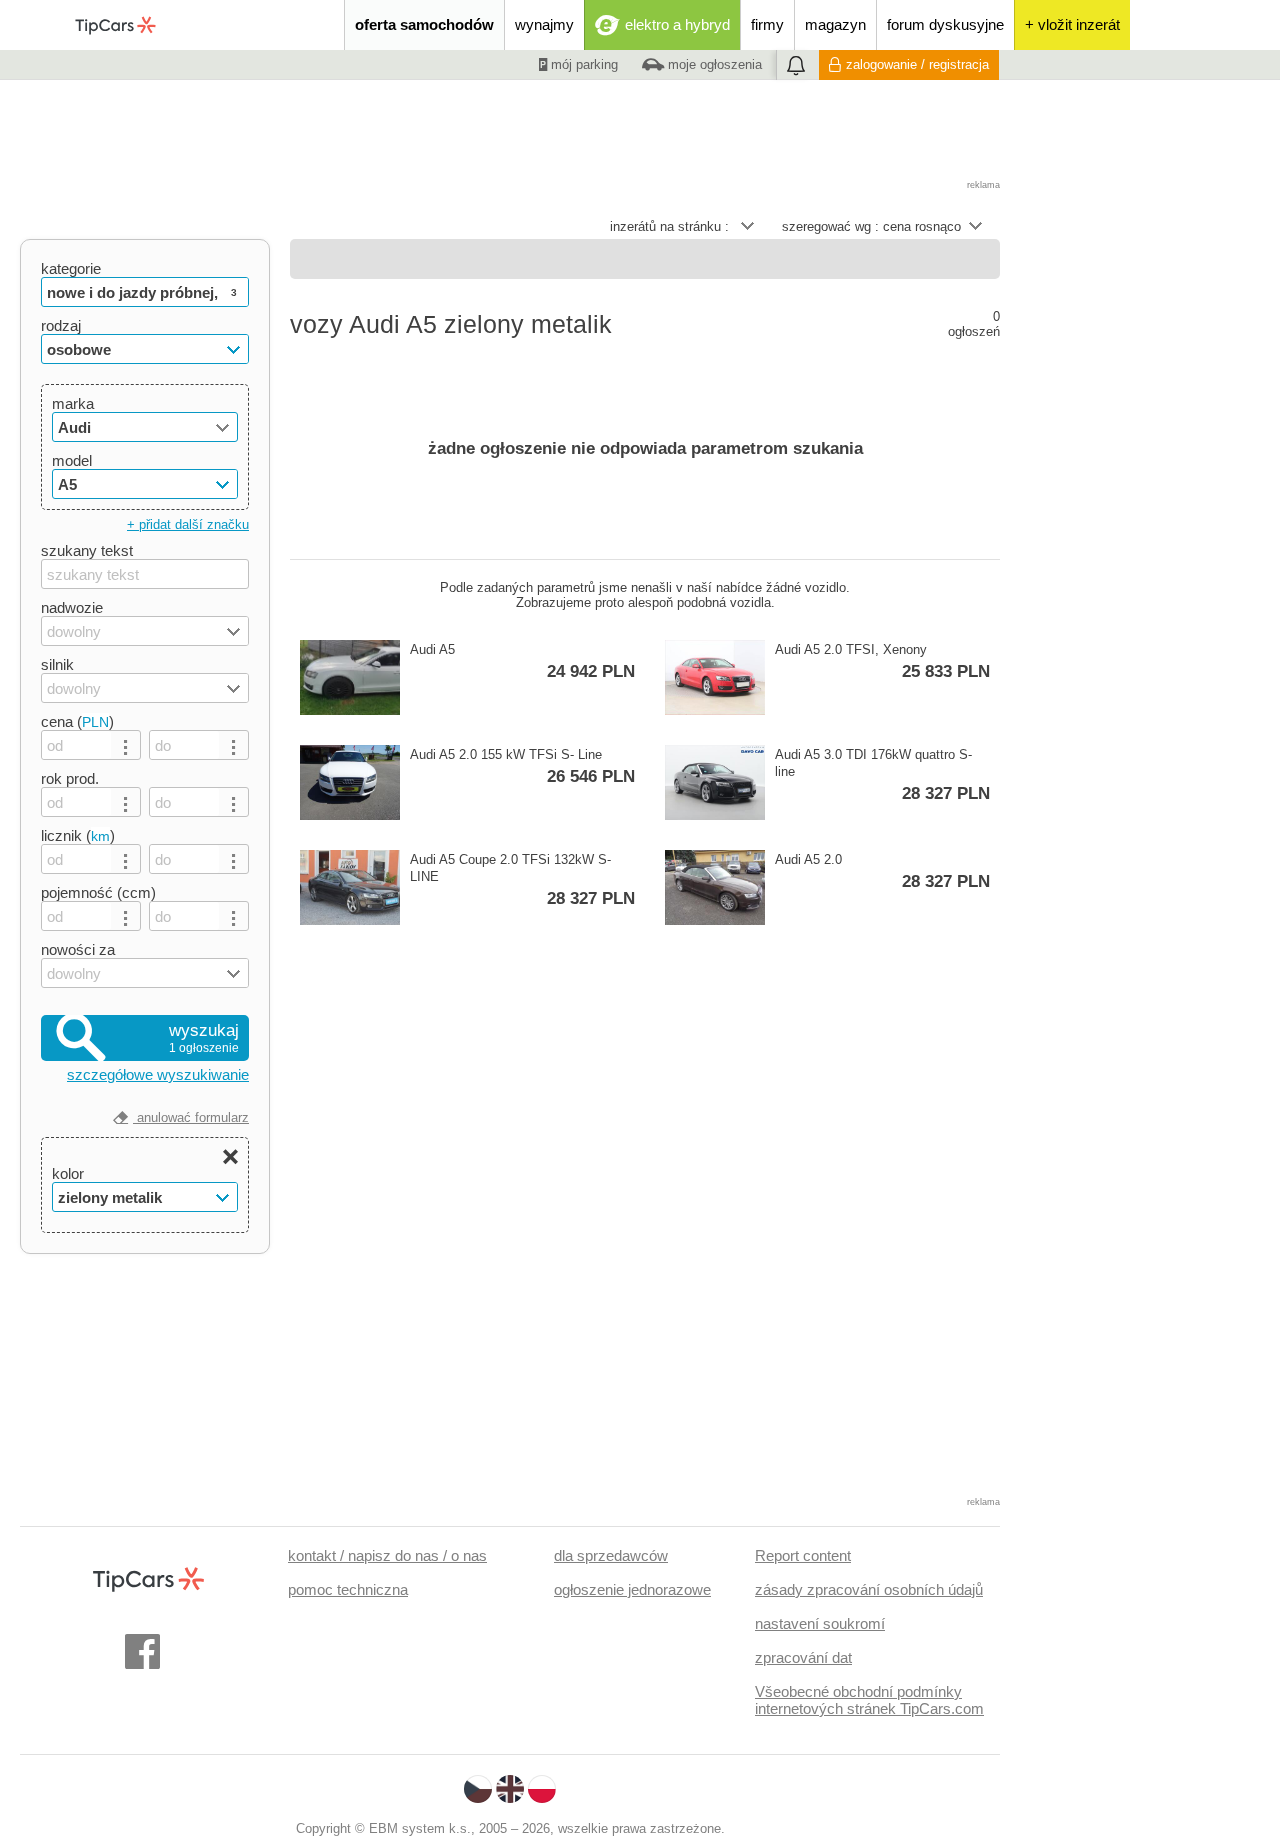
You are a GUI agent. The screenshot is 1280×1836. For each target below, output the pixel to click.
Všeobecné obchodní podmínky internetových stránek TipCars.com (869, 1700)
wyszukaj (204, 1038)
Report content (803, 1555)
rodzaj (61, 325)
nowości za (78, 949)
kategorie (71, 268)
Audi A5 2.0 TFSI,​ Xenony (882, 661)
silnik (57, 664)
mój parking (582, 64)
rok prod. (70, 778)
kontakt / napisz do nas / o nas (387, 1555)
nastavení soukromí (820, 1623)
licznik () (78, 835)
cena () (77, 721)
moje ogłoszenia (713, 64)
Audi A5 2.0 (882, 871)
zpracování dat (803, 1657)
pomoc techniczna (348, 1589)
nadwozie (72, 607)
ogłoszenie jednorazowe (632, 1589)
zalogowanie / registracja (917, 64)
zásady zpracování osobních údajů (869, 1589)
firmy (767, 24)
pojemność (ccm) (98, 892)
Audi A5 (522, 661)
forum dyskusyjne (945, 24)
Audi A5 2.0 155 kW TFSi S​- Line (522, 766)
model (72, 460)
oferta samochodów (424, 24)
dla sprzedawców (611, 1555)
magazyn (835, 24)
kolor (68, 1173)
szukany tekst (87, 550)
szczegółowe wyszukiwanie (158, 1074)
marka (73, 403)
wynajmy (544, 24)
